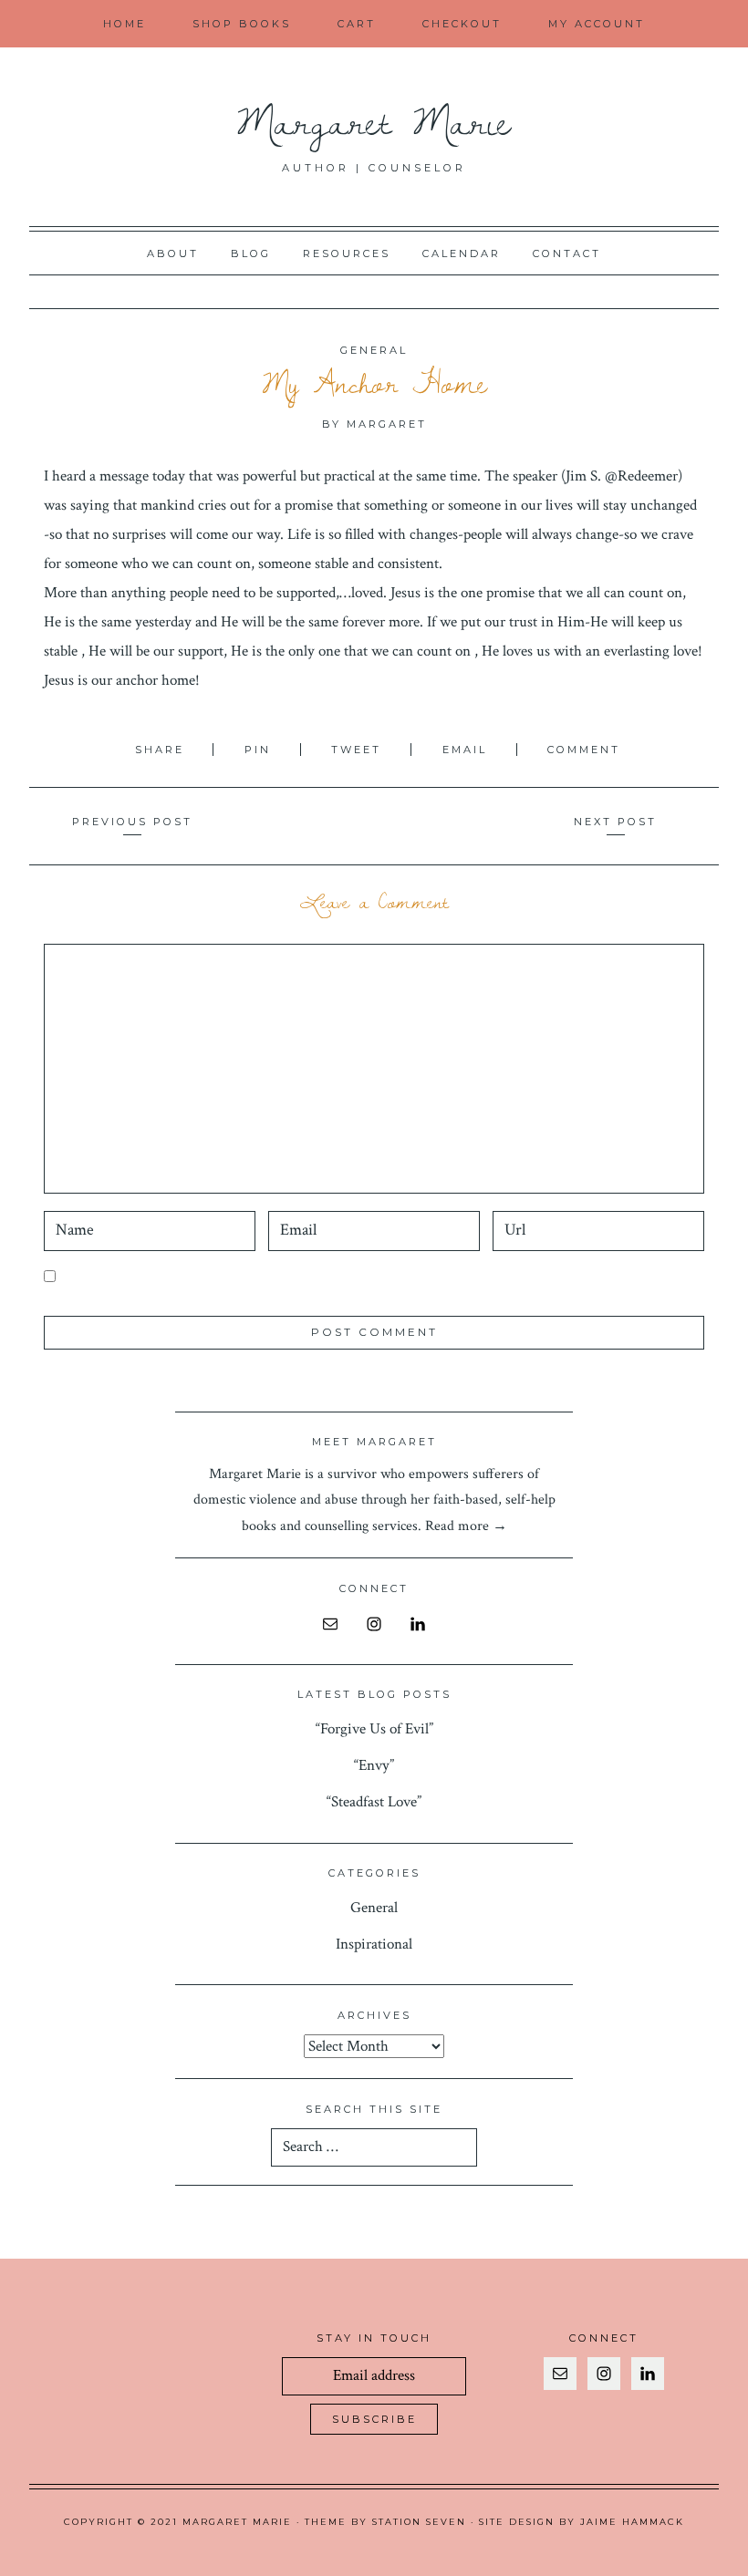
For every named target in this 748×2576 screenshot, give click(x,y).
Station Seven (419, 2522)
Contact (567, 253)
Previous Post (132, 822)
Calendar (462, 253)
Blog (251, 253)
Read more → (466, 1526)
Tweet (359, 750)
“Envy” (374, 1765)
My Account (597, 24)
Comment (584, 750)
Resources (347, 253)
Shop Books (242, 24)
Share (162, 750)
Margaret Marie (374, 120)
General (374, 350)
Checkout (462, 24)
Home (125, 24)
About (173, 253)
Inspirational (374, 1944)
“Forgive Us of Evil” (374, 1729)
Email (467, 750)
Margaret (387, 424)
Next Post (615, 822)
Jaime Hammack (632, 2522)
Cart (357, 24)
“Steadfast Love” (374, 1802)
